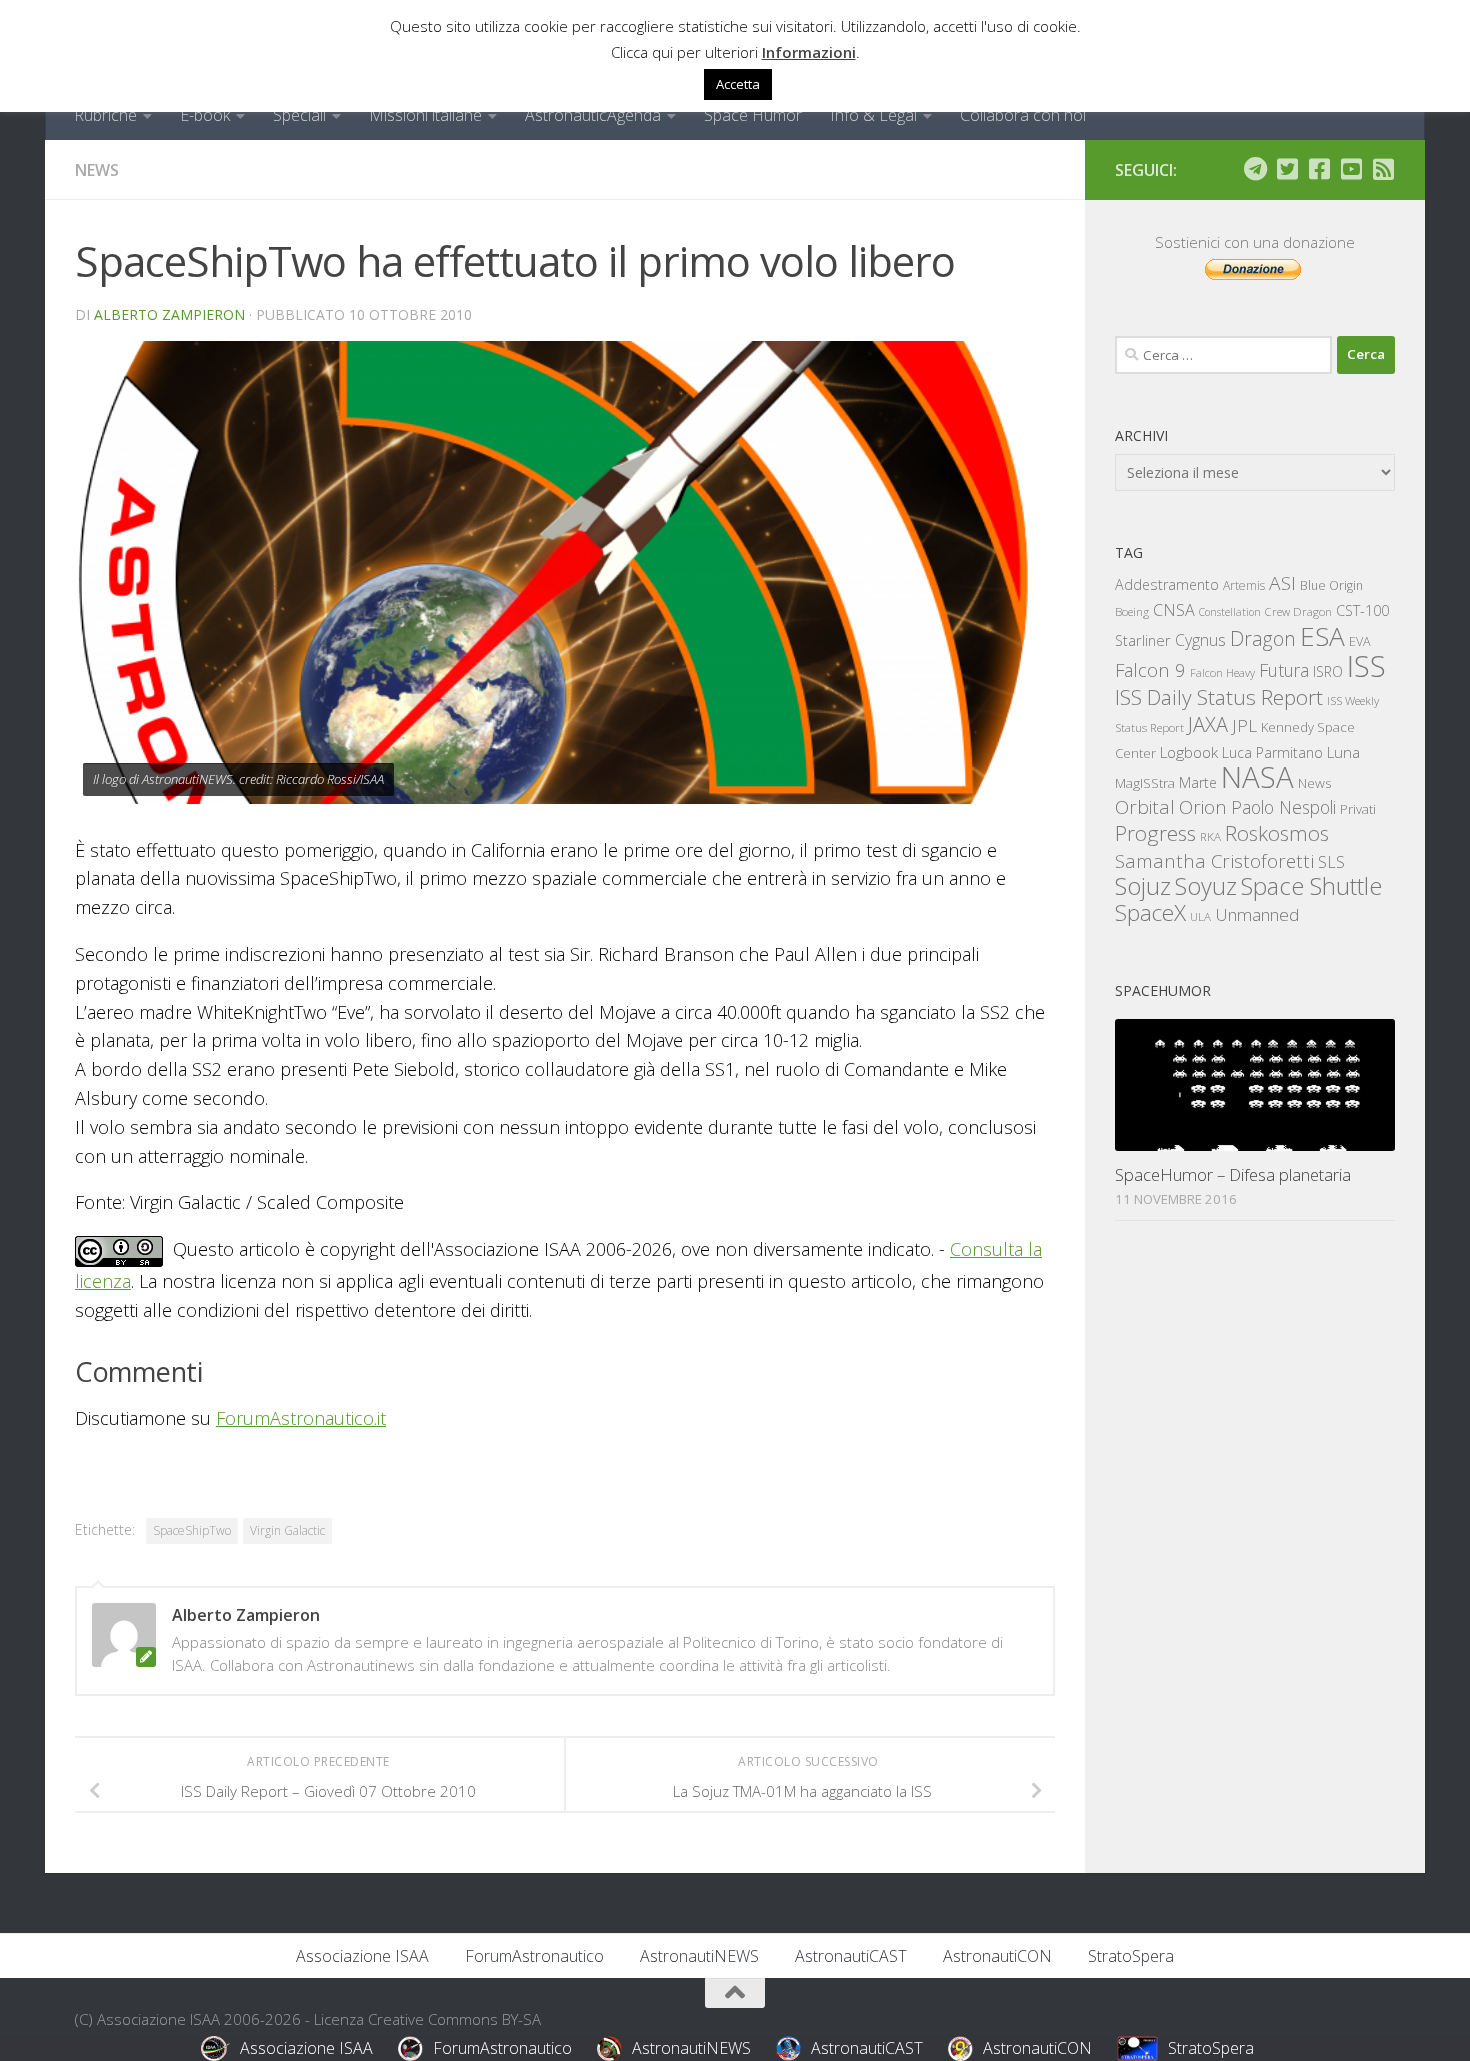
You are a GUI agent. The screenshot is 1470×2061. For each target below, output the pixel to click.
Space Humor (753, 115)
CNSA (1174, 610)
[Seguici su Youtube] (1351, 169)
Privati (1358, 809)
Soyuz (1206, 886)
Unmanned (1257, 914)
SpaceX (1150, 912)
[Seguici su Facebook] (1319, 169)
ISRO (1328, 671)
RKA (1210, 836)
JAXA (1208, 724)
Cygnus (1200, 640)
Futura (1284, 670)
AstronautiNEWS (699, 1956)
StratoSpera (1131, 1956)
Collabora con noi (1023, 115)
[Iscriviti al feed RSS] (1383, 169)
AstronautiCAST (851, 1956)
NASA (1257, 777)
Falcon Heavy (1222, 672)
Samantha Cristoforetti (1214, 860)
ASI (1282, 583)
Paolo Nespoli (1283, 807)
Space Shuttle (1311, 885)
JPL (1244, 725)
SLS (1331, 862)
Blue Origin (1331, 585)
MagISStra (1145, 783)
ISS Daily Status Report (1219, 697)
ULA (1200, 916)
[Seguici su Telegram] (1255, 169)
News (97, 170)
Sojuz (1143, 885)
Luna (1343, 752)
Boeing (1132, 611)
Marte (1198, 782)
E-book (205, 115)
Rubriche (105, 115)
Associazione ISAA (362, 1956)
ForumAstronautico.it (301, 1418)
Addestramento (1167, 584)
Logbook (1189, 752)
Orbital (1145, 807)
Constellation (1230, 612)
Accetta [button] (738, 84)
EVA (1360, 641)
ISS (1366, 665)
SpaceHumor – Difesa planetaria (1233, 1174)
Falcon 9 (1150, 669)
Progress (1155, 833)
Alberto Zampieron (169, 314)
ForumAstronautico (534, 1956)
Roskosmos (1277, 833)
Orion (1203, 807)
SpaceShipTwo (192, 1530)
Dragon (1263, 638)
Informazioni (809, 52)
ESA (1322, 636)
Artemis (1244, 585)
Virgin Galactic (287, 1530)
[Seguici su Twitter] (1287, 169)
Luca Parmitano (1272, 752)
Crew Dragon (1298, 611)
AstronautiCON (997, 1956)
